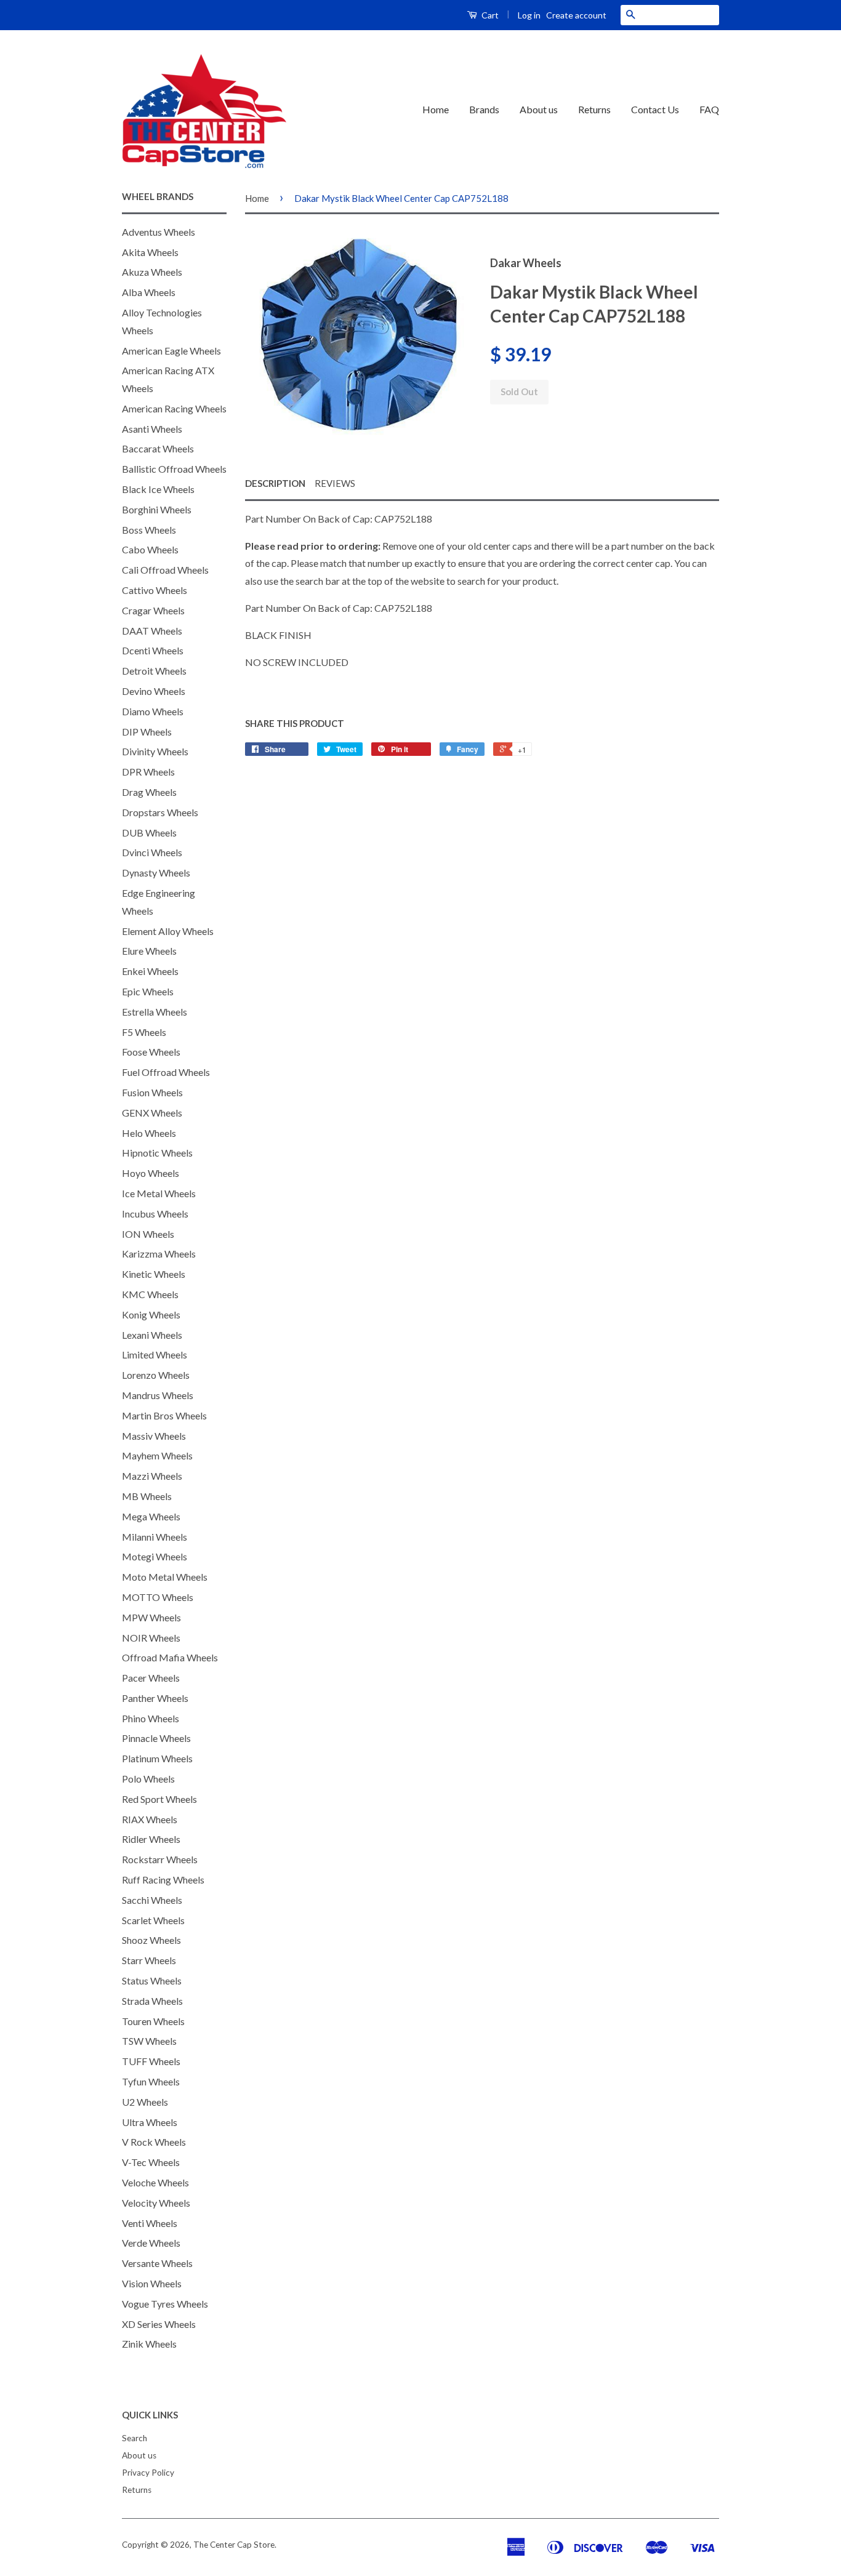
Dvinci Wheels (152, 852)
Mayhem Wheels (157, 1455)
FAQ (709, 109)
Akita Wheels (150, 252)
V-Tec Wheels (151, 2162)
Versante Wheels (157, 2263)
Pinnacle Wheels (156, 1738)
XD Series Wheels (159, 2324)
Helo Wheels (149, 1133)
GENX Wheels (152, 1113)
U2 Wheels (145, 2102)
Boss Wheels (149, 530)
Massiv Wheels (154, 1436)
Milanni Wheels (155, 1537)
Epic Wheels (148, 991)
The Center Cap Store (234, 2545)
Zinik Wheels (149, 2344)
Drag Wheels (149, 792)
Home (436, 109)
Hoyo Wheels (151, 1173)
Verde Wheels (151, 2243)
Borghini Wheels (157, 509)
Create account (576, 15)
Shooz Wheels (151, 1940)
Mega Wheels (151, 1516)
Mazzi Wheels (152, 1476)
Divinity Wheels (155, 751)
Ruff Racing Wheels (163, 1880)
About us (539, 109)
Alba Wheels (149, 292)
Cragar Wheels (153, 610)
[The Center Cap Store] (204, 110)
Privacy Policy (148, 2473)
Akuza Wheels (152, 272)
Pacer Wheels (151, 1678)
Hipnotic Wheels (157, 1153)
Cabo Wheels (150, 549)
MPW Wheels (151, 1617)
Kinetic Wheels (154, 1274)
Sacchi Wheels (152, 1900)
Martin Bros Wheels (164, 1415)
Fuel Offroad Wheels (166, 1072)
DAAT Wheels (152, 631)
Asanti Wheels (152, 429)
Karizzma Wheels (159, 1254)
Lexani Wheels (152, 1335)
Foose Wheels (151, 1052)
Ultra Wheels (150, 2122)
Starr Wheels (149, 1960)
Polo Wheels (148, 1779)
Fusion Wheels (152, 1092)
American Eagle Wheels (171, 351)
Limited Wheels (155, 1354)
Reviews (335, 483)
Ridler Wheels (151, 1839)
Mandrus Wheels (158, 1395)
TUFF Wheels (151, 2061)
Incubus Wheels (155, 1214)
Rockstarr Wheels (160, 1859)
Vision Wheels (152, 2283)
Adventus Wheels (159, 232)
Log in (529, 15)
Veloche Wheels (155, 2182)
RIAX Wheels (150, 1819)
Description (275, 483)
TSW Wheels (149, 2041)
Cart (489, 15)
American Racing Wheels (174, 408)
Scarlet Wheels (153, 1920)
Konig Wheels (151, 1314)
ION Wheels (148, 1234)
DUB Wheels (149, 833)
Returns (594, 109)
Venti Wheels (150, 2223)
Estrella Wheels (155, 1012)
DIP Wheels (147, 732)
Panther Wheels (155, 1698)
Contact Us (655, 109)
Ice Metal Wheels (159, 1193)
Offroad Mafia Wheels (170, 1657)
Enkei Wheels (150, 971)
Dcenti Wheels (153, 650)
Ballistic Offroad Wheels (174, 469)
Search (135, 2438)
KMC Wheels (150, 1294)
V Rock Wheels (154, 2142)
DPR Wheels (148, 772)
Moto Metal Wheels (165, 1577)
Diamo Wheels (153, 711)
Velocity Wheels (156, 2203)
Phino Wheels (151, 1718)
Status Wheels (152, 1980)
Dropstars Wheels (160, 812)
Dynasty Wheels (156, 873)
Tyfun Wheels (151, 2081)
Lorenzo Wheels (156, 1375)
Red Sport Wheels (159, 1799)
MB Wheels (147, 1496)
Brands (484, 109)
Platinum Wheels (157, 1758)
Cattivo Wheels (155, 590)
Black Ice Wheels (158, 489)
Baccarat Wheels (158, 448)
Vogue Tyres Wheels (165, 2304)
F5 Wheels (144, 1032)
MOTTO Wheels (158, 1597)
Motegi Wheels (155, 1556)
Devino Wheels (154, 691)
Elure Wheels (149, 951)
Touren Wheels (153, 2021)
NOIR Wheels (151, 1638)
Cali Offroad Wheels (165, 570)
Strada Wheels (152, 2001)
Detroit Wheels (154, 671)
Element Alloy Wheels (168, 931)
